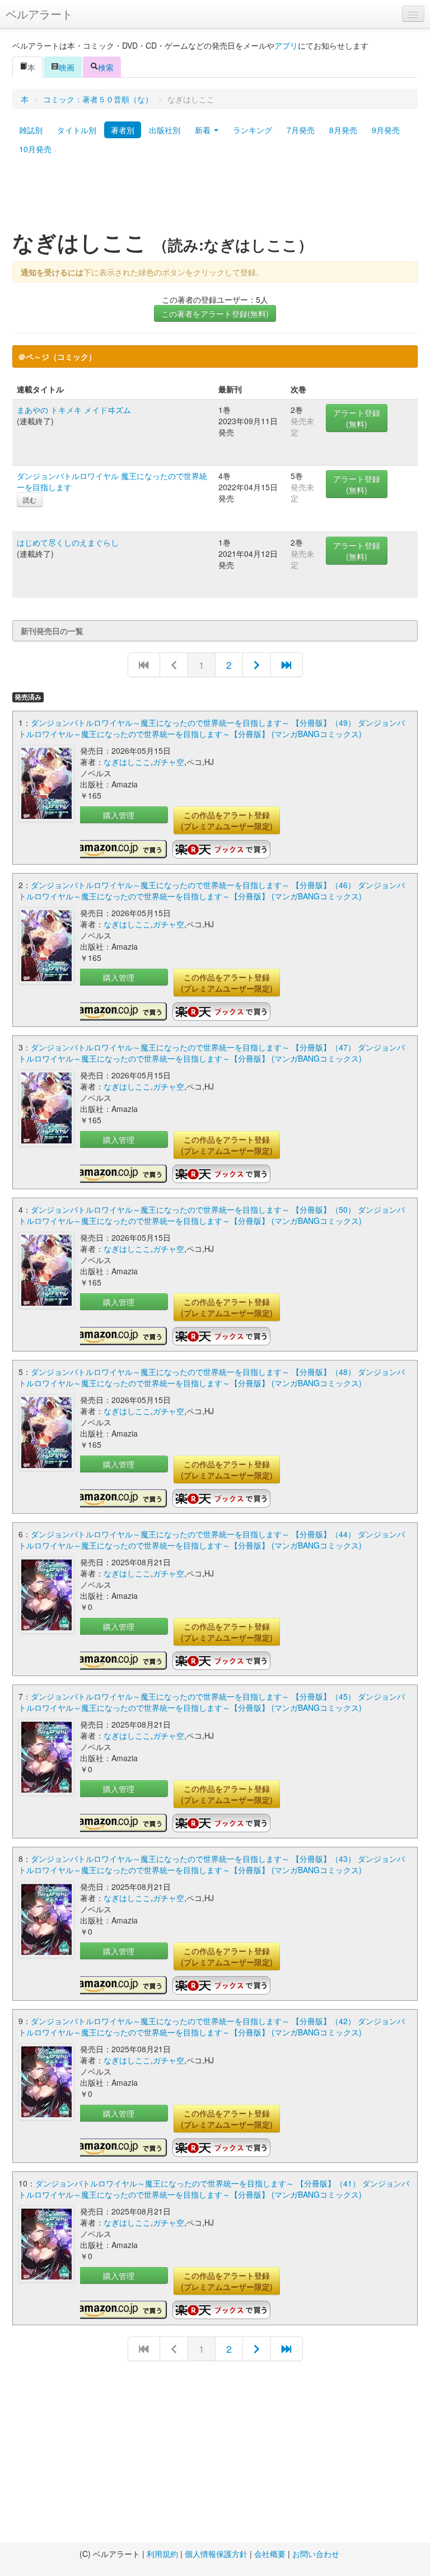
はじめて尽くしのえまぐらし (68, 542)
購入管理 (119, 815)
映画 (67, 67)
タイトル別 (77, 130)
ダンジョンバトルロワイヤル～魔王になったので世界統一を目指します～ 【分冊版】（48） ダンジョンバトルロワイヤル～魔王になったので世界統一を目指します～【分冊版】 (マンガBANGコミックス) (212, 1377)
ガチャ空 (169, 762)
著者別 (123, 130)
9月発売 (386, 130)
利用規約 (162, 2554)
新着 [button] (204, 130)
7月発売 (301, 130)
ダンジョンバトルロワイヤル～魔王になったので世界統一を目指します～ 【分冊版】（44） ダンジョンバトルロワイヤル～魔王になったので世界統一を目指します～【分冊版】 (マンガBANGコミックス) (212, 1540)
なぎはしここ (127, 762)
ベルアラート (39, 14)
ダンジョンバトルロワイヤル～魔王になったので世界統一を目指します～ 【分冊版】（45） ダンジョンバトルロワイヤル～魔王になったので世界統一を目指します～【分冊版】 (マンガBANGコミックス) (212, 1702)
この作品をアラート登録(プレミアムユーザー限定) (227, 820)
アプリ (286, 45)
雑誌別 (31, 130)
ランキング (253, 130)
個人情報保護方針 (216, 2554)
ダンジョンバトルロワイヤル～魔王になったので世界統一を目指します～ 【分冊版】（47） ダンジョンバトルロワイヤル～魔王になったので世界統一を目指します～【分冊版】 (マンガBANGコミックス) (212, 1053)
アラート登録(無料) (357, 418)
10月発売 (35, 149)
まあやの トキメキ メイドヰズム (74, 410)
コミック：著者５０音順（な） (98, 99)
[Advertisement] (215, 198)
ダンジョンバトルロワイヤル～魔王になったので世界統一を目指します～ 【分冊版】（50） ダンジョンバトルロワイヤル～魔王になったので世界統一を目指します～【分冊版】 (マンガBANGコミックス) (212, 1215)
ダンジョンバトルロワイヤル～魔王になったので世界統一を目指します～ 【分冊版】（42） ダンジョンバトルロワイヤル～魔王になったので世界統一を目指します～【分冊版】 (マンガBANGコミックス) (212, 2026)
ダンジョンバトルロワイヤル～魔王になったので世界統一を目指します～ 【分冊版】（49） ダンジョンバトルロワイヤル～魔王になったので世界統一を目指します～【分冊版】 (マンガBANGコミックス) (212, 728)
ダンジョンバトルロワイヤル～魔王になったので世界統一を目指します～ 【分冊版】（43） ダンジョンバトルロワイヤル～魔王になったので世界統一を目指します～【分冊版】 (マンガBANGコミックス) (212, 1864)
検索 (106, 67)
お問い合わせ (316, 2554)
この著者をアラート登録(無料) (215, 313)
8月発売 (343, 130)
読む (30, 499)
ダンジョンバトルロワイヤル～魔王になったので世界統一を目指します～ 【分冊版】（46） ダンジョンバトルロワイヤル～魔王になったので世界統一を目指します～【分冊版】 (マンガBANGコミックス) (212, 890)
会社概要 (270, 2554)
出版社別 (165, 130)
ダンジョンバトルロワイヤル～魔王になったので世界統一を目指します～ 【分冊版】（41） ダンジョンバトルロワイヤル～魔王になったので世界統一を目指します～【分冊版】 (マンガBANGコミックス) (214, 2189)
